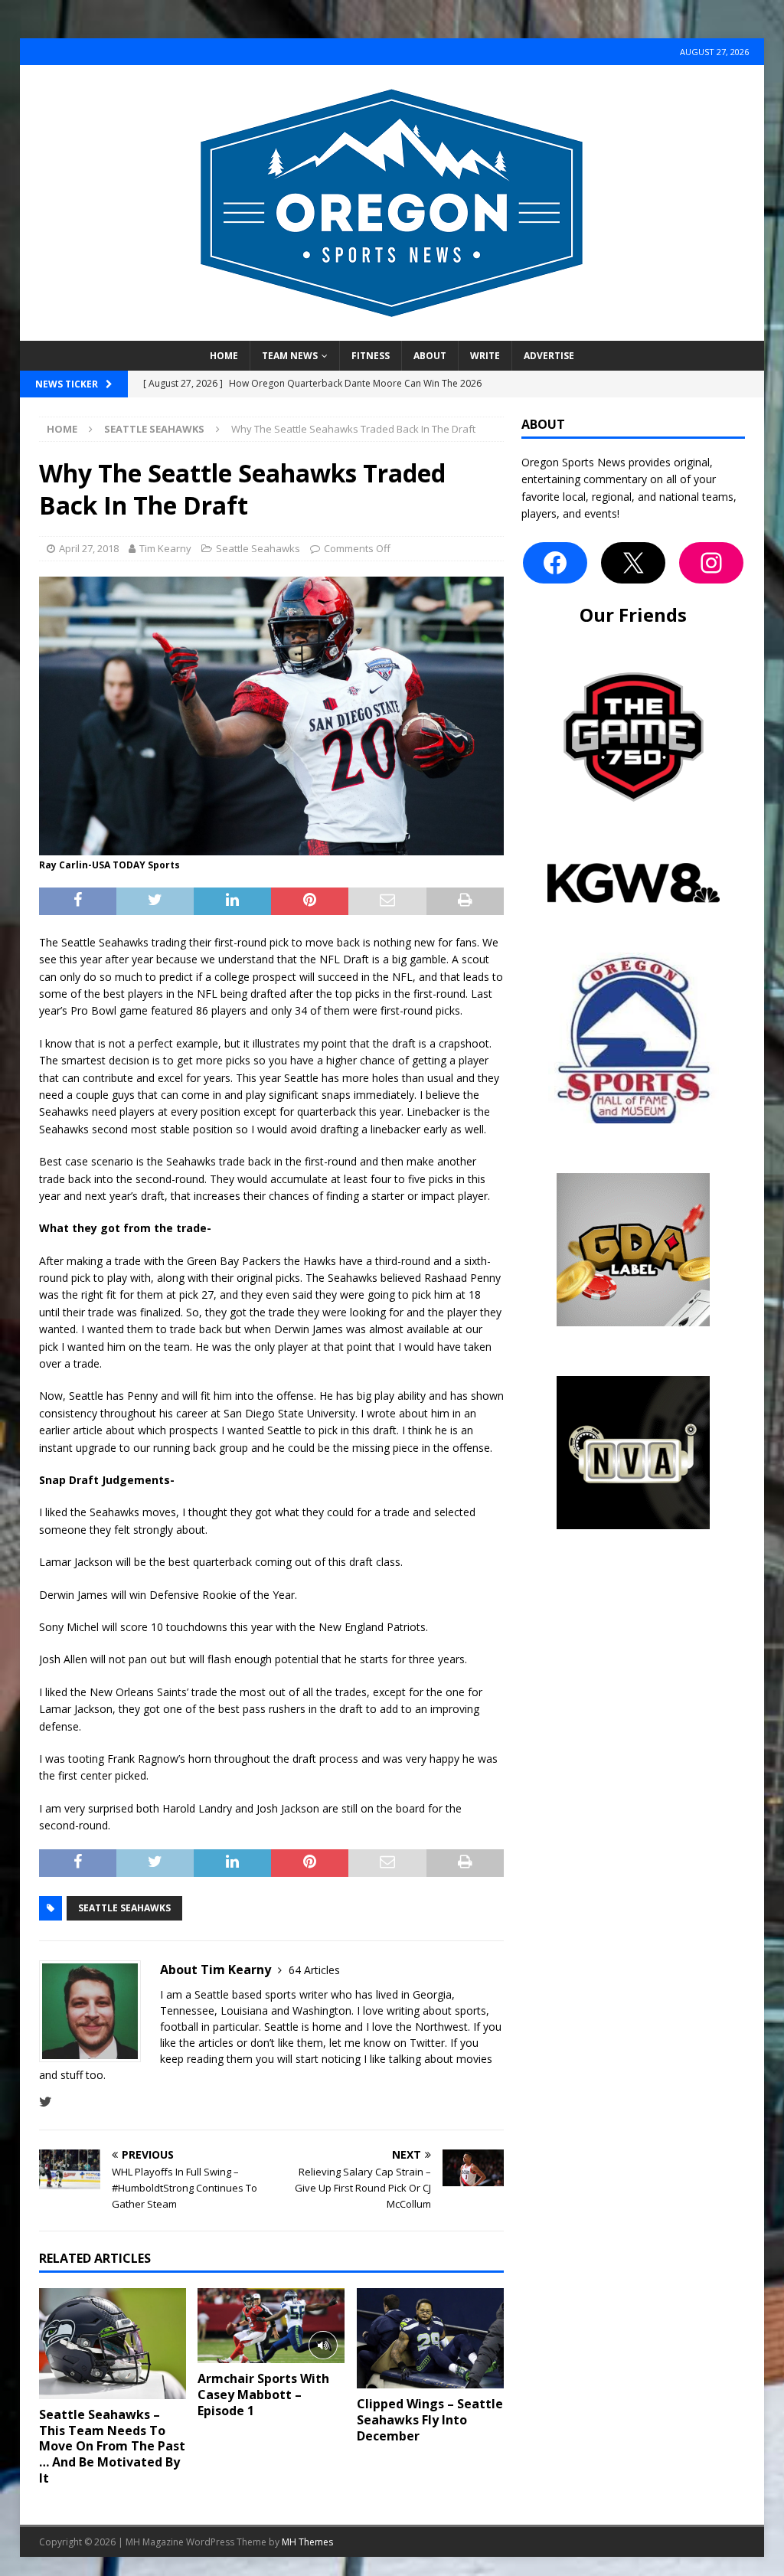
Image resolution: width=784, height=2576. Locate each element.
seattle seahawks (124, 1908)
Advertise (549, 356)
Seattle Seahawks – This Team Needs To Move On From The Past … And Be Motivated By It (112, 2446)
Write (485, 356)
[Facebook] (555, 563)
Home (224, 356)
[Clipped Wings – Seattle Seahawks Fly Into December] (430, 2338)
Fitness (371, 356)
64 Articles (314, 1970)
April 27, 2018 (89, 548)
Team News (290, 356)
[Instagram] (711, 563)
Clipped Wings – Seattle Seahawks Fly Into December (430, 2420)
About (430, 356)
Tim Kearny (165, 548)
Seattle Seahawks (258, 548)
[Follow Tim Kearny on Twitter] (46, 2102)
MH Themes (307, 2542)
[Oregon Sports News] (392, 332)
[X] (633, 563)
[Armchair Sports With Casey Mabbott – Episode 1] (271, 2326)
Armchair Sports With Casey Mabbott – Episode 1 (263, 2395)
